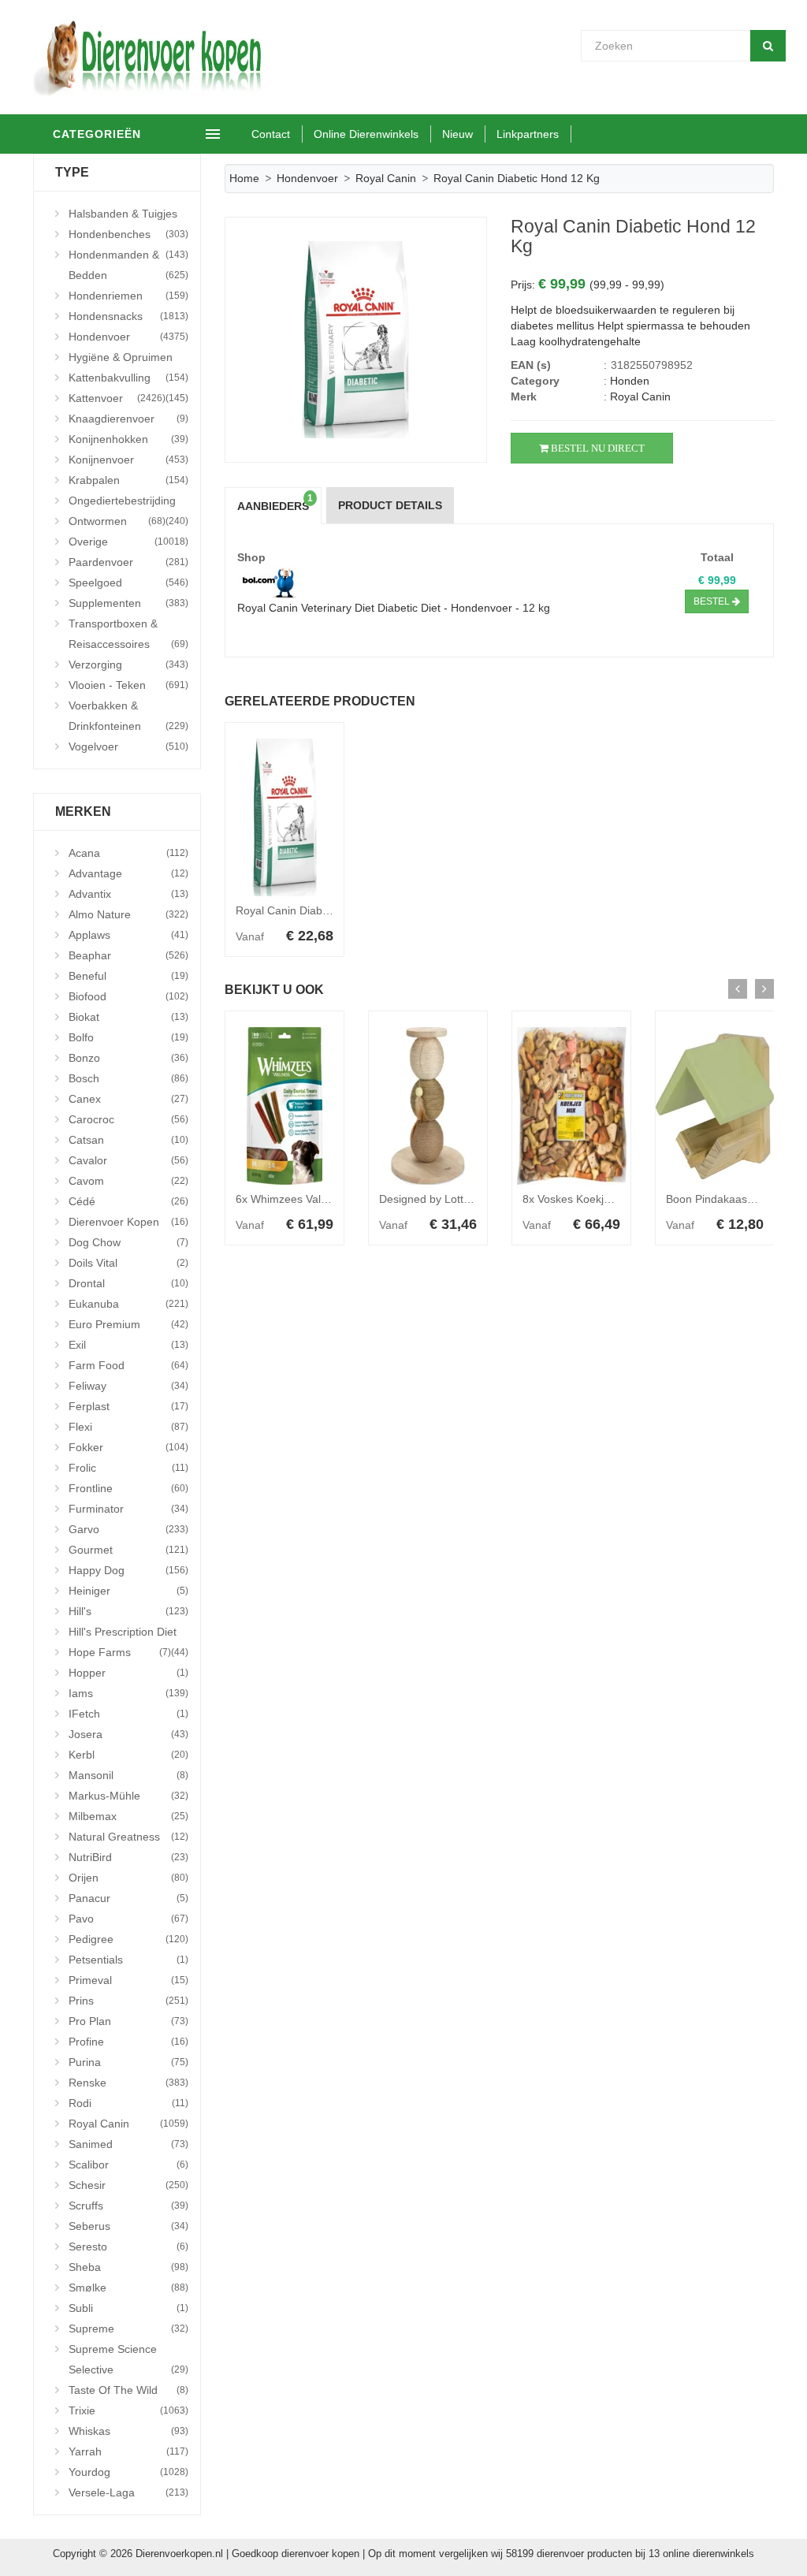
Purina (128, 2062)
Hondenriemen (128, 296)
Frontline (128, 1488)
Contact (271, 134)
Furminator (128, 1509)
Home (244, 178)
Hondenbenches (128, 236)
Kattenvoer (117, 398)
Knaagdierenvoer (128, 419)
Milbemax (128, 1816)
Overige (128, 542)
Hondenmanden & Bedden (128, 265)
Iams (128, 1693)
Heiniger (128, 1591)
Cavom (128, 1181)
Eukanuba (128, 1304)
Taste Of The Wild (128, 2390)
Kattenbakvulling (128, 380)
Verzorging (128, 664)
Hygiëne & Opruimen (128, 359)
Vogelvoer (128, 746)
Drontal (128, 1283)
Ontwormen (117, 521)
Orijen (128, 1878)
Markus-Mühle (128, 1796)
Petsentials (128, 1960)
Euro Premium (128, 1324)
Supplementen (128, 603)
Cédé (128, 1201)
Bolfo (128, 1037)
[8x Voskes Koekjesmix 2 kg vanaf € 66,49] (571, 1106)
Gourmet (128, 1550)
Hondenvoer (128, 337)
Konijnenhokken (128, 439)
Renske (128, 2083)
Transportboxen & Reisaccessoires (128, 634)
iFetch (128, 1714)
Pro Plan (128, 2021)
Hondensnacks (128, 316)
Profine (128, 2042)
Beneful (128, 976)
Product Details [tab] (390, 505)
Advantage (128, 873)
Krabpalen (128, 480)
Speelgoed (128, 583)
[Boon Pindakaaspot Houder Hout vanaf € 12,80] (715, 1106)
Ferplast (128, 1406)
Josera (128, 1734)
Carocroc (128, 1119)
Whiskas (128, 2431)
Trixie (128, 2410)
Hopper (128, 1673)
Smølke (128, 2288)
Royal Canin (128, 2124)
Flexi (128, 1427)
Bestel (713, 601)
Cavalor (128, 1160)
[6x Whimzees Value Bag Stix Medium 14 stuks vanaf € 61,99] (284, 1106)
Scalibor (128, 2165)
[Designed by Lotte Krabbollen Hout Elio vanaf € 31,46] (428, 1106)
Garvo (128, 1529)
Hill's (128, 1611)
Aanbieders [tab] (275, 503)
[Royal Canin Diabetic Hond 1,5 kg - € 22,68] (284, 817)
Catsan (128, 1140)
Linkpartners (528, 134)
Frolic (128, 1468)
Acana (128, 853)
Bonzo (128, 1058)
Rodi (128, 2103)
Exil (128, 1345)
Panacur (128, 1898)
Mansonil (128, 1775)
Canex (128, 1099)
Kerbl (128, 1755)
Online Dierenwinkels (366, 134)
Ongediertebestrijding (128, 503)
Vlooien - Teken (128, 685)
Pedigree (128, 1939)
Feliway (128, 1386)
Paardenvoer (128, 562)
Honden (630, 381)
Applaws (128, 935)
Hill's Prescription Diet (128, 1634)
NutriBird (128, 1857)
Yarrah (128, 2451)
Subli (128, 2308)
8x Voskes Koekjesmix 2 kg (590, 1199)
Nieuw (457, 134)
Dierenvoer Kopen (128, 1222)
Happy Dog (128, 1570)
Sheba (128, 2267)
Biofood (128, 996)
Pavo (128, 1919)
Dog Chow (128, 1242)
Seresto (128, 2247)
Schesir (128, 2185)
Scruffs (128, 2206)
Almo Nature (128, 914)
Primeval (128, 1980)
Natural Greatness (128, 1837)
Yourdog (128, 2472)
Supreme (128, 2328)
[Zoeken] (768, 46)
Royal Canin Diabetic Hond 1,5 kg (320, 910)
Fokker (128, 1447)
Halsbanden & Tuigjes (128, 216)
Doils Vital (128, 1263)
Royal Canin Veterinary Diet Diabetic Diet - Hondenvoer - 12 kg (394, 608)
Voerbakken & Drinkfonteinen (128, 716)
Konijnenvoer (128, 460)
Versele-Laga (128, 2492)
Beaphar (128, 955)
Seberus (128, 2226)
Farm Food (128, 1365)
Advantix (128, 894)
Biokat (128, 1017)
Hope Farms (120, 1652)
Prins (128, 2001)
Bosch (128, 1078)
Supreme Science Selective (128, 2359)
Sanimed (128, 2144)
